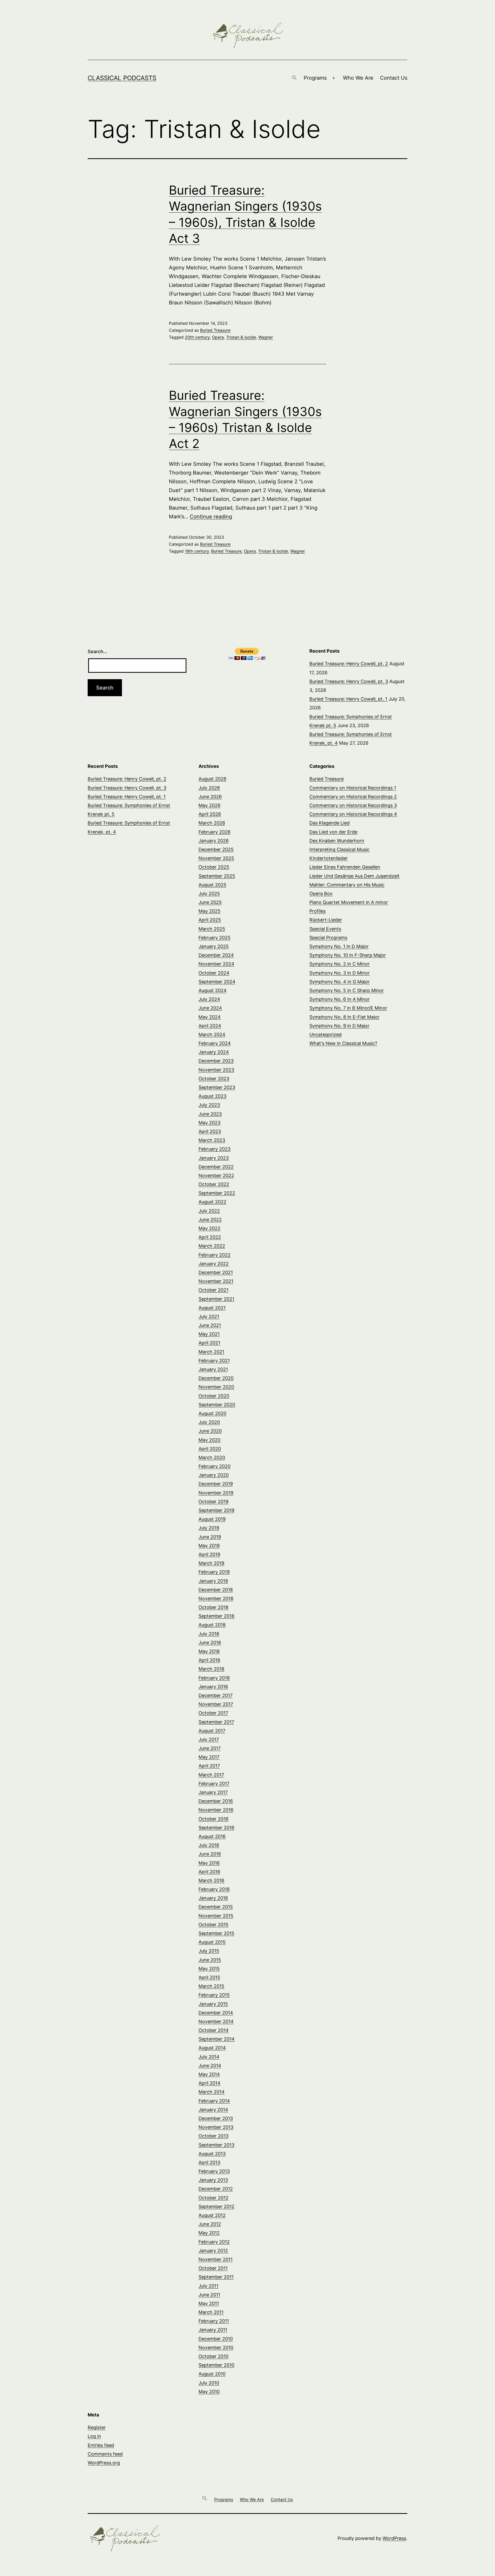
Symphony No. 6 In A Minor (340, 999)
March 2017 (211, 1775)
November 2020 (216, 1387)
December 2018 (216, 1590)
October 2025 (214, 867)
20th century (197, 337)
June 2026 (210, 797)
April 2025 (210, 920)
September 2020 (217, 1405)
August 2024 (213, 990)
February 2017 (214, 1784)
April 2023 (210, 1131)
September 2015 (216, 1933)
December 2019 (216, 1484)
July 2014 (209, 2057)
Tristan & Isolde (241, 337)
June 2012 (210, 2224)
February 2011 (214, 2321)
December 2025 (216, 849)
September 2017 (216, 1722)
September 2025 (217, 876)
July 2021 (209, 1316)
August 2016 (212, 1836)
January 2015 (213, 2004)
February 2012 (214, 2242)
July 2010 (209, 2383)
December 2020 (216, 1378)
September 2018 (216, 1616)
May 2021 (209, 1334)
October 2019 (213, 1502)
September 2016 (216, 1828)
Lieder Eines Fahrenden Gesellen (345, 867)
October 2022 (214, 1184)
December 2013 (216, 2118)
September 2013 (216, 2145)
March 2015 (211, 1986)
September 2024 (217, 982)
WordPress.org (104, 2463)
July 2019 (209, 1528)
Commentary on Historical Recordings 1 (353, 788)
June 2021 (210, 1325)
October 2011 (213, 2268)
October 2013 (213, 2136)
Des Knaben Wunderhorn (337, 841)
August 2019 (212, 1519)
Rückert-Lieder (326, 920)
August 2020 (212, 1413)
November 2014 (216, 2021)
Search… (97, 651)
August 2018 (212, 1625)
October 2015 (213, 1925)
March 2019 (211, 1563)
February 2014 (214, 2101)
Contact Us (394, 78)
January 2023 (214, 1158)
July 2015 (209, 1951)
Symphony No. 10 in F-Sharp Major (348, 955)
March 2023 (212, 1140)
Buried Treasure (215, 330)
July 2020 (209, 1422)
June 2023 (210, 1114)
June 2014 (210, 2066)
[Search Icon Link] (294, 78)
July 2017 (209, 1739)
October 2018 (213, 1607)
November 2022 (216, 1175)
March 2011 (211, 2312)
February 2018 (214, 1678)
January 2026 (214, 841)
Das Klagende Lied (329, 823)
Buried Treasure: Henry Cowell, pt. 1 (348, 699)
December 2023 (216, 1061)
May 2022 (209, 1228)
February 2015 (214, 1995)
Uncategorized (325, 1034)
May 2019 (209, 1546)
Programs (315, 78)
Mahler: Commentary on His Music (347, 885)
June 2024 (210, 1008)
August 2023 (212, 1096)
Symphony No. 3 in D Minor (340, 973)
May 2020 (209, 1440)
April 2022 (210, 1237)
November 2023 (216, 1070)
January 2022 (214, 1264)
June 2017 (210, 1748)
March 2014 (212, 2092)
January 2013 (213, 2180)
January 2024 (214, 1052)
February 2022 (214, 1255)
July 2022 (209, 1211)
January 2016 (213, 1898)
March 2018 (211, 1669)
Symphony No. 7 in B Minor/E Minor (348, 1008)
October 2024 (214, 973)
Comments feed (105, 2454)
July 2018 (209, 1634)
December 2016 (216, 1801)
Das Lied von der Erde (333, 832)
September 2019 (216, 1510)
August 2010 (212, 2374)
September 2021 (216, 1299)
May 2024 (210, 1017)
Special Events (325, 929)
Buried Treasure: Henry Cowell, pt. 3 (349, 681)
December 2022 (216, 1167)
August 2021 (212, 1308)
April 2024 (210, 1026)
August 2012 (212, 2215)
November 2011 (216, 2259)
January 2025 (214, 946)
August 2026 (212, 779)
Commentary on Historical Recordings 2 (353, 797)
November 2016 (216, 1810)
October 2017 (213, 1713)
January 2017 (213, 1792)
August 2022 (212, 1202)
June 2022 (210, 1220)
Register (97, 2427)
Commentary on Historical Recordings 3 (353, 805)
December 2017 (216, 1695)
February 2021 (214, 1361)
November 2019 (216, 1493)
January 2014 (213, 2110)
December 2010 (216, 2339)
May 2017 (209, 1757)
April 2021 (209, 1343)
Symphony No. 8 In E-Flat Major (344, 1017)
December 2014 (216, 2013)
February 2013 (214, 2171)
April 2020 (210, 1449)
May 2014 (209, 2074)
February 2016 (214, 1889)
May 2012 (209, 2233)
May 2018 (209, 1651)
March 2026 (212, 823)
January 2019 (213, 1581)
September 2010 (216, 2365)
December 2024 (216, 955)
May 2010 (209, 2392)
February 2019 (214, 1572)
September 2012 (216, 2207)
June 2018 (210, 1643)
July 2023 (209, 1105)
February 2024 (215, 1043)
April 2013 (209, 2162)
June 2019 (210, 1537)
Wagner (266, 337)
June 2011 (209, 2295)
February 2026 (214, 832)
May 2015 (209, 1969)
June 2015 (210, 1960)
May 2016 (209, 1863)
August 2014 (212, 2048)
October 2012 (213, 2198)
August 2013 (212, 2154)
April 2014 (209, 2083)
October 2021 (213, 1290)
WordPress (394, 2538)
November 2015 (216, 1916)
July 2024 (209, 999)
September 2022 (217, 1193)
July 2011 (208, 2286)
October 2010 (213, 2356)
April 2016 (209, 1872)
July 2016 (209, 1845)
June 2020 (210, 1431)
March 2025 (212, 929)
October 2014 (214, 2030)
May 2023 (209, 1123)
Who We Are (358, 78)
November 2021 (216, 1281)
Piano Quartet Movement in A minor (349, 902)
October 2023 (214, 1079)
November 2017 (216, 1704)
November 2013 (216, 2127)
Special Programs (328, 938)
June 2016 (210, 1854)
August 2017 (212, 1731)
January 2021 (213, 1369)
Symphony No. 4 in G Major (340, 982)
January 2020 (214, 1475)
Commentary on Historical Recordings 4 (353, 814)
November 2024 (216, 964)
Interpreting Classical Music (339, 849)
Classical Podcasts (122, 78)
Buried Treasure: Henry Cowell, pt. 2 (349, 664)
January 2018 (213, 1687)
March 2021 (211, 1352)
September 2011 (216, 2277)
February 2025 (214, 938)
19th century (197, 551)
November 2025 (216, 858)
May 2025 (209, 911)
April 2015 (209, 1977)
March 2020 (212, 1457)
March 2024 (212, 1034)
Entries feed (101, 2445)
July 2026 (209, 788)
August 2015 (212, 1942)
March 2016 (211, 1880)
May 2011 (209, 2303)
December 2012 (216, 2189)
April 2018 (209, 1660)
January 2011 (213, 2330)
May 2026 (209, 805)
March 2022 (212, 1246)
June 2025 (210, 902)
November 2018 (216, 1598)
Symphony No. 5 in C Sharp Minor (347, 990)
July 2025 (209, 894)
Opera (218, 337)
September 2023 (217, 1087)
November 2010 (216, 2348)
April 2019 (209, 1554)
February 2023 (214, 1149)
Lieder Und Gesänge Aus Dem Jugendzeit (354, 876)
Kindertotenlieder (329, 858)
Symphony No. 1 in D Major (339, 946)
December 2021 (216, 1272)
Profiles (317, 911)
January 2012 (213, 2251)
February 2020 (214, 1466)
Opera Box (321, 894)
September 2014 (217, 2039)
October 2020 (214, 1396)
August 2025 (212, 885)
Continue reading (211, 517)
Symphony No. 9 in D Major (339, 1026)
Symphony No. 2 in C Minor (340, 964)
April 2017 (209, 1766)
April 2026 (210, 814)
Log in (94, 2436)
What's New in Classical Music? (343, 1043)
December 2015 (216, 1907)
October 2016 (213, 1819)
